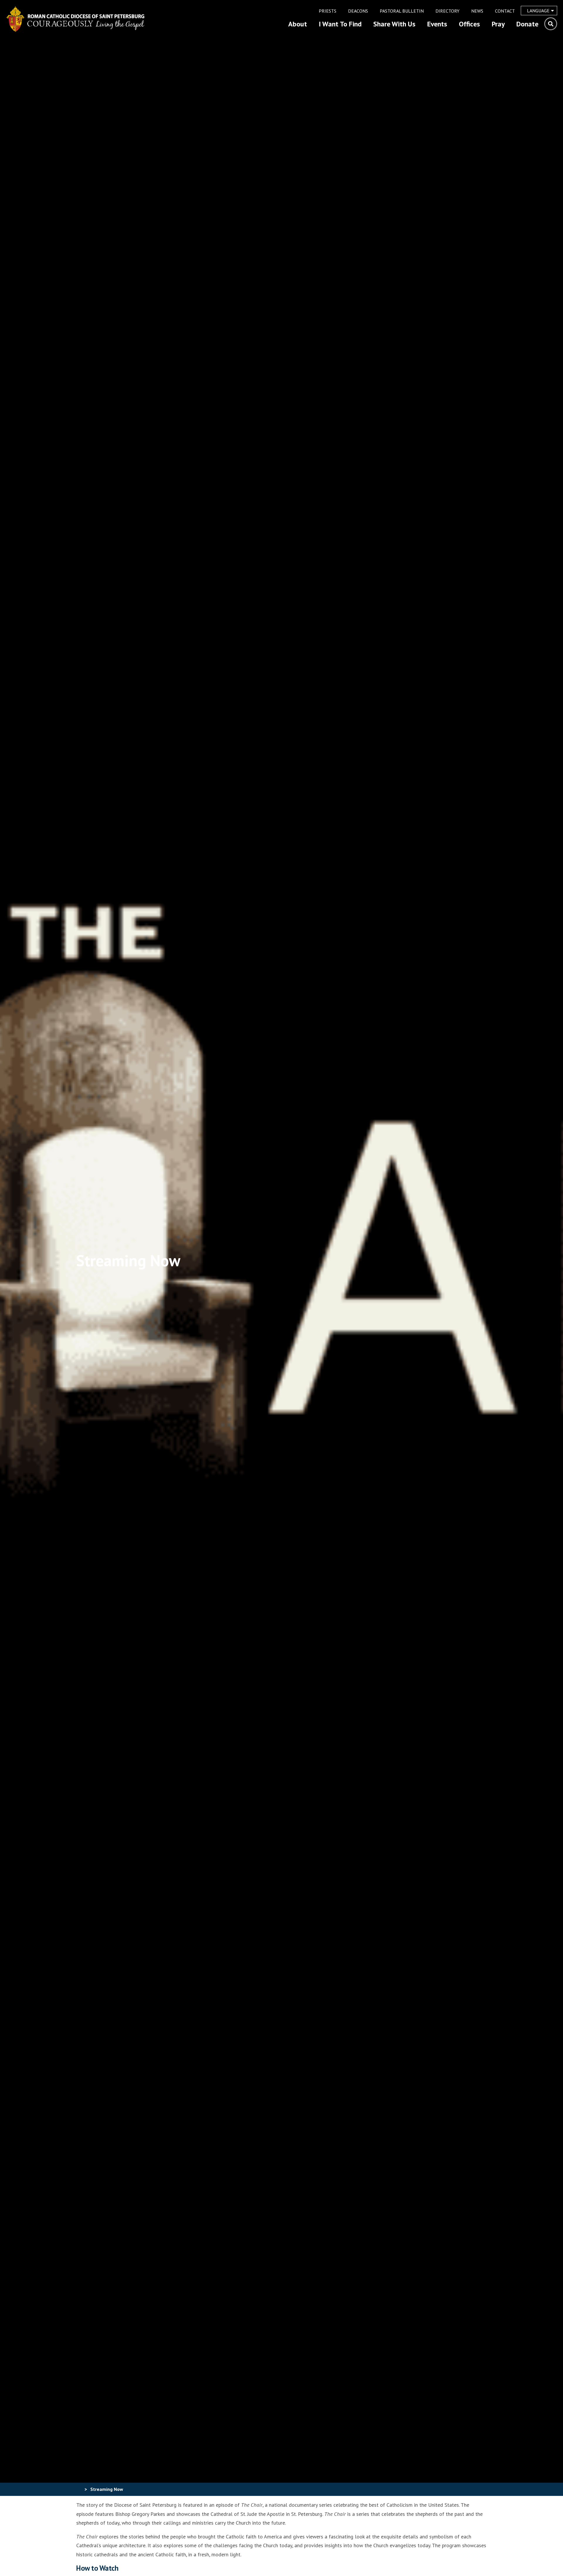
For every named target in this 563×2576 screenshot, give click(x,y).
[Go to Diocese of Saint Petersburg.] (79, 2489)
